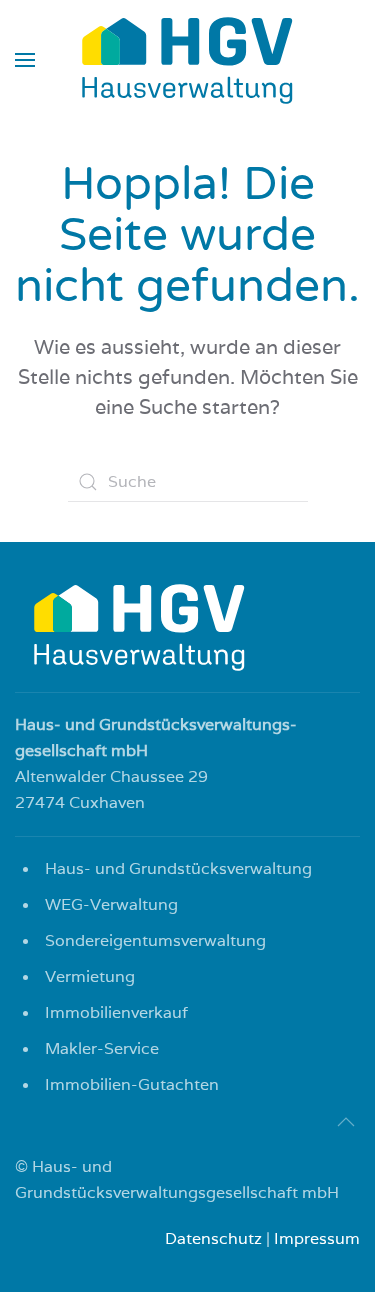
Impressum (317, 1238)
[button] (25, 60)
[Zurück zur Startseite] (188, 60)
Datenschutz (213, 1238)
